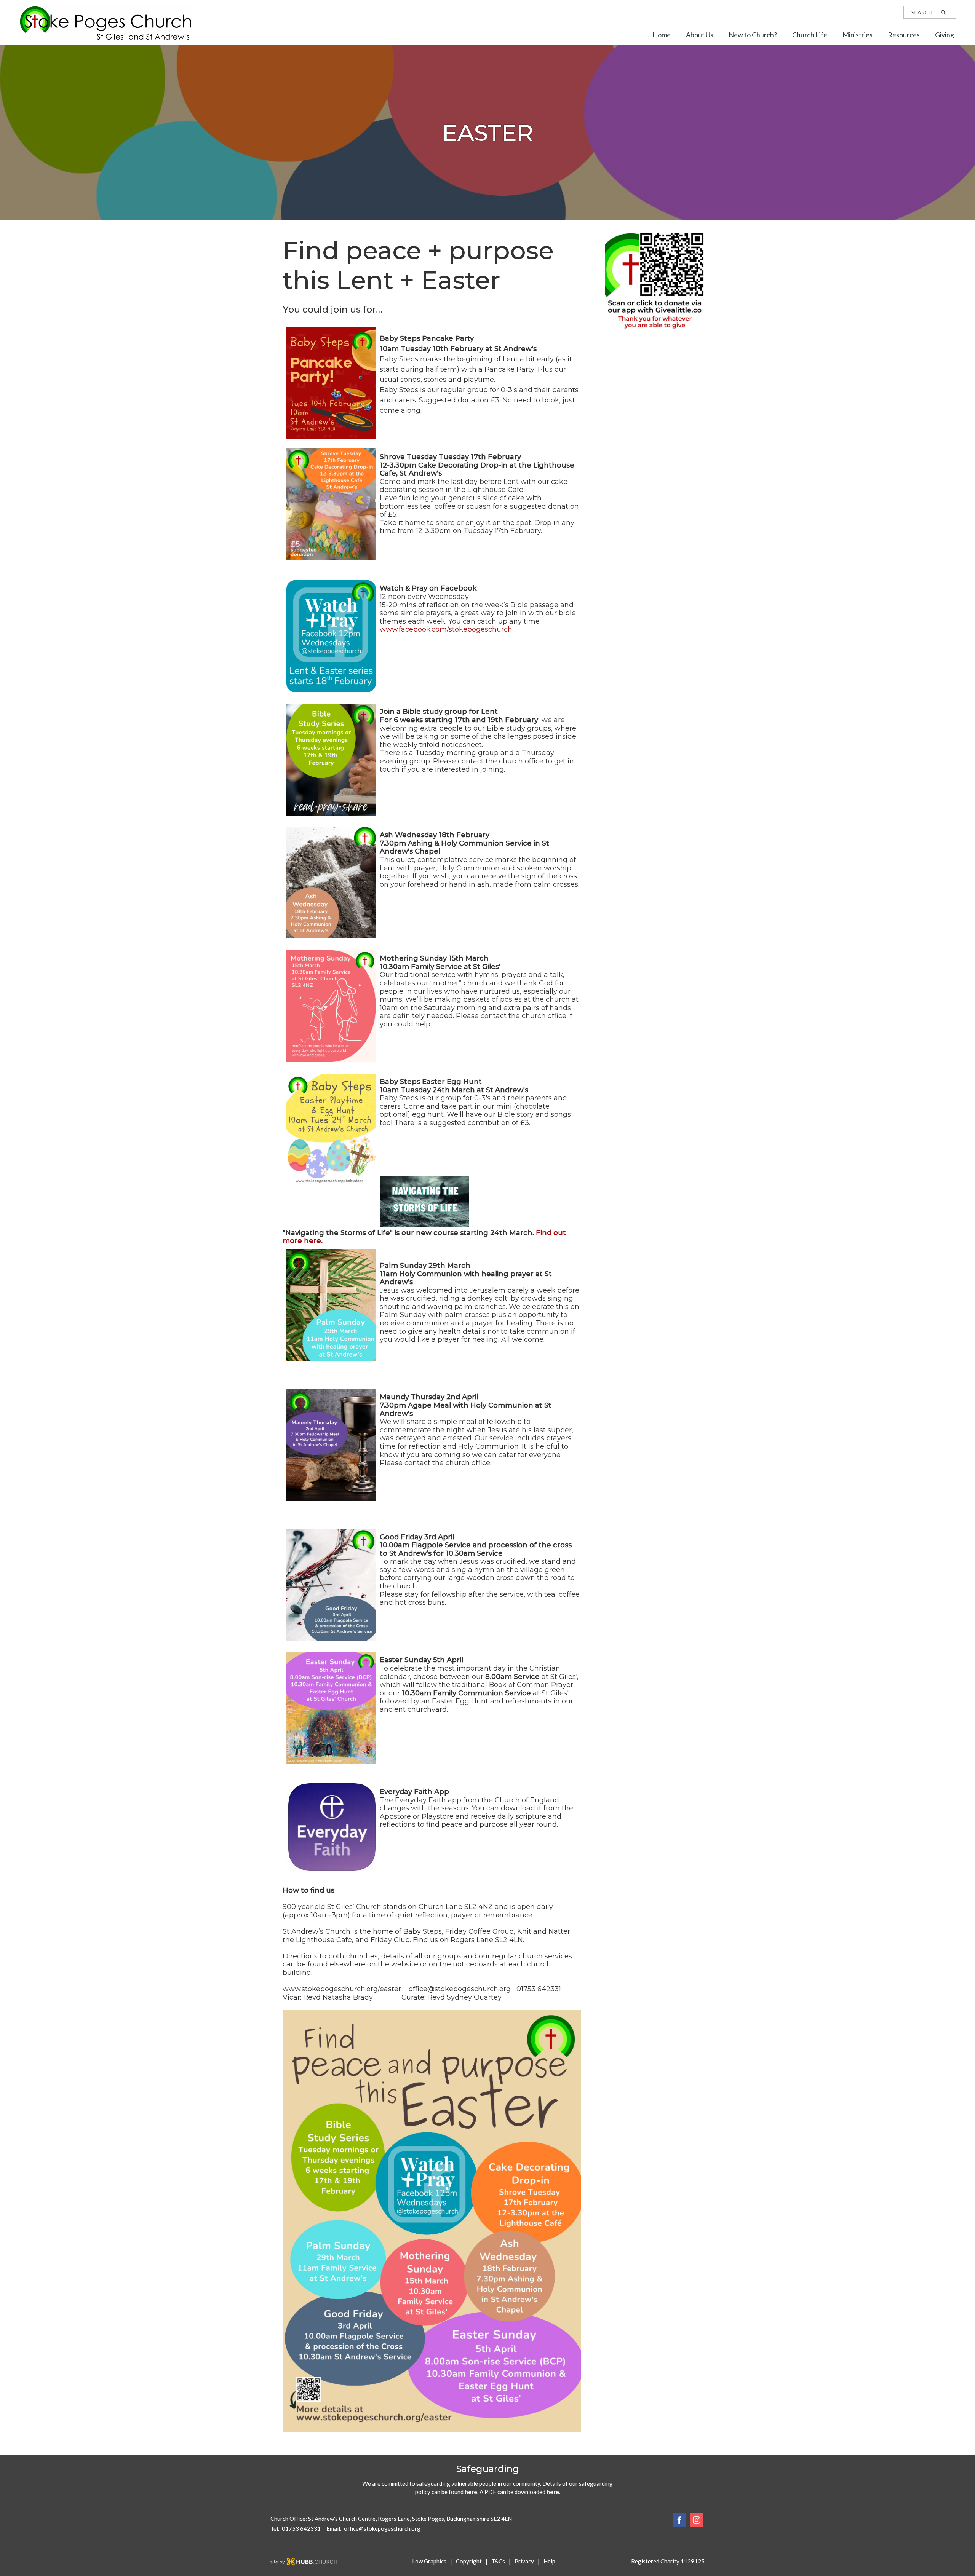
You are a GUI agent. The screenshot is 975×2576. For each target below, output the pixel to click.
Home (662, 35)
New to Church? (753, 35)
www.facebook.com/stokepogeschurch (446, 629)
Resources (904, 35)
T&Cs (498, 2561)
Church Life (810, 35)
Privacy (524, 2561)
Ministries (858, 35)
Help (549, 2561)
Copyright (469, 2561)
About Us (700, 35)
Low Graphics (429, 2561)
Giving (945, 35)
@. (382, 2528)
